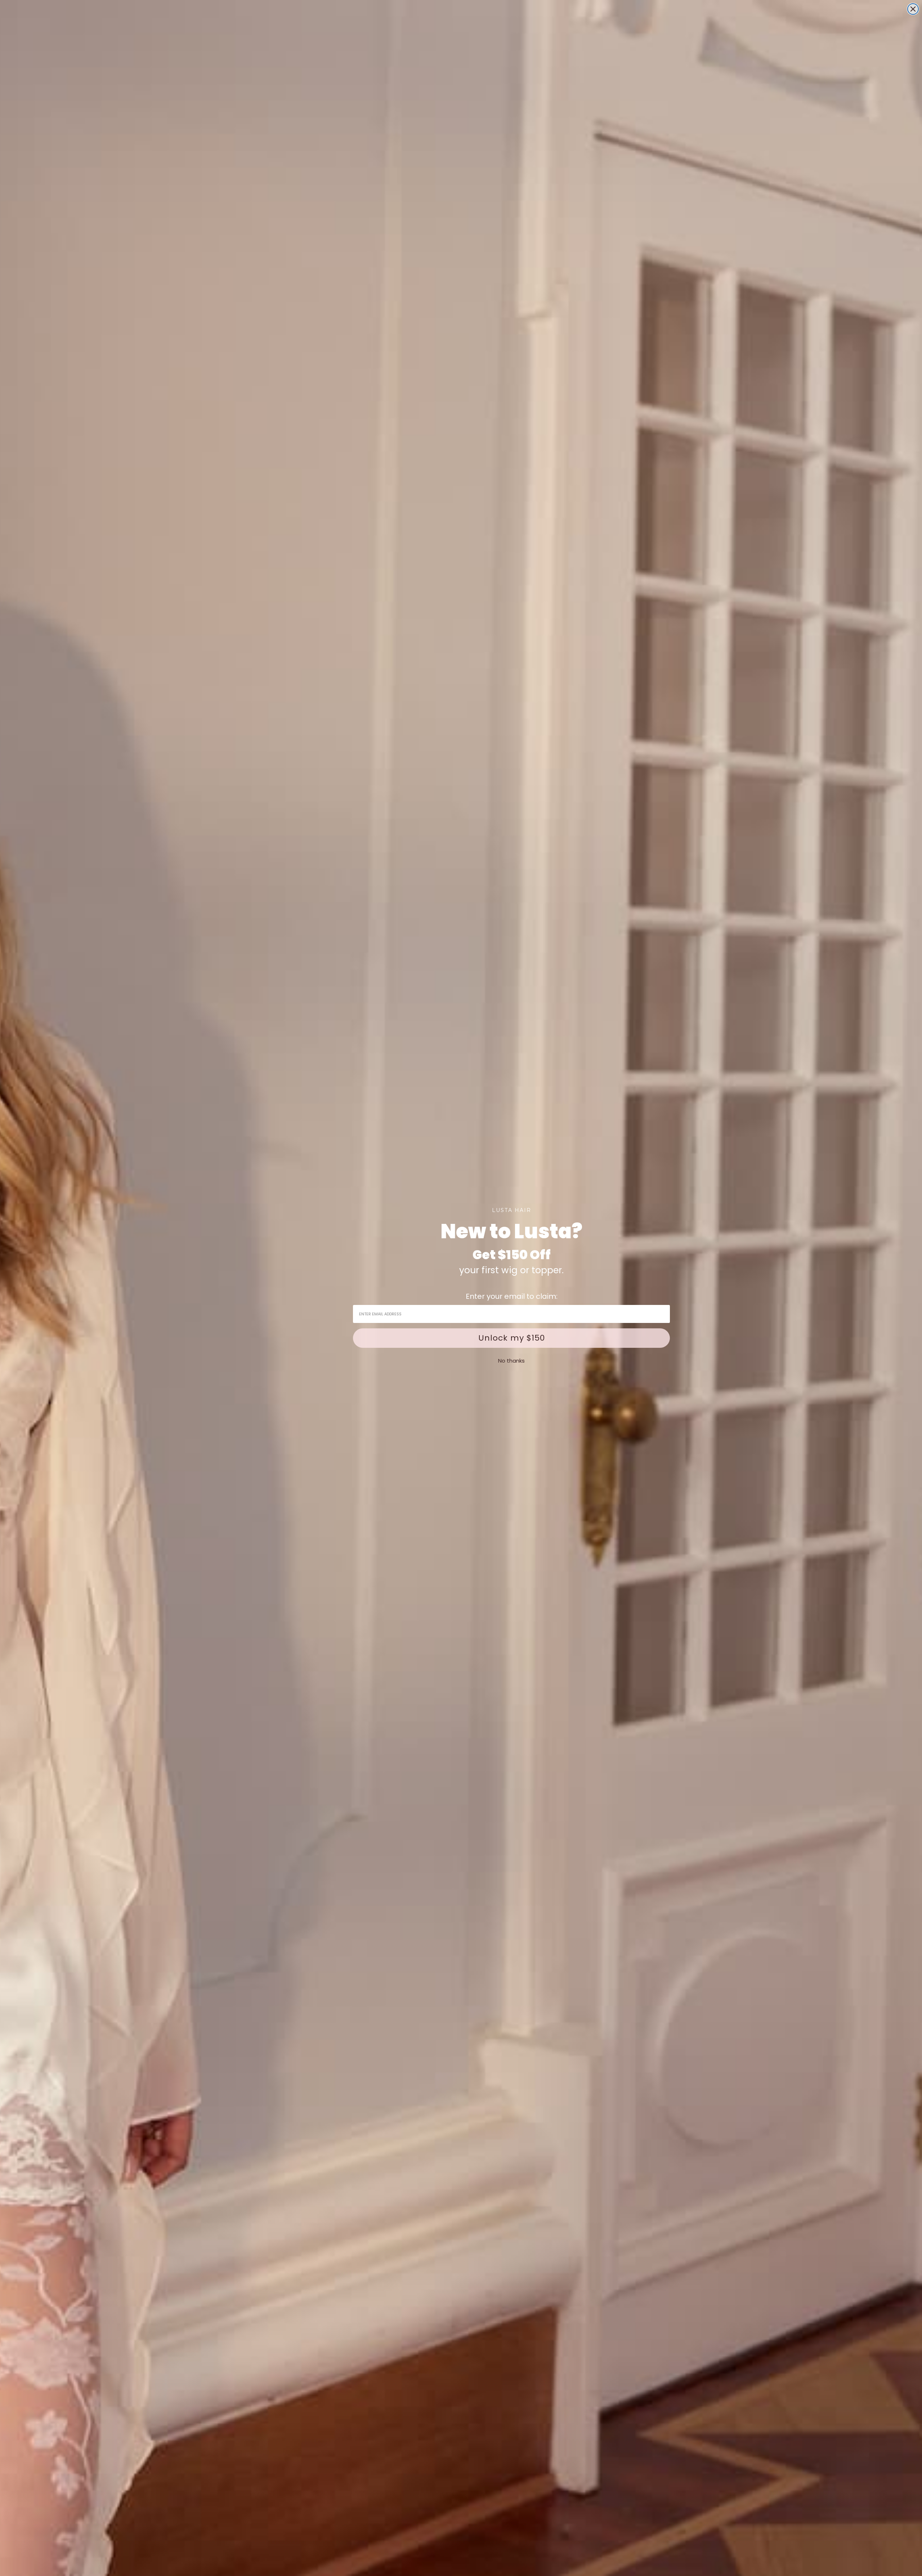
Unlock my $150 (512, 1338)
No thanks (511, 1361)
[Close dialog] (913, 9)
